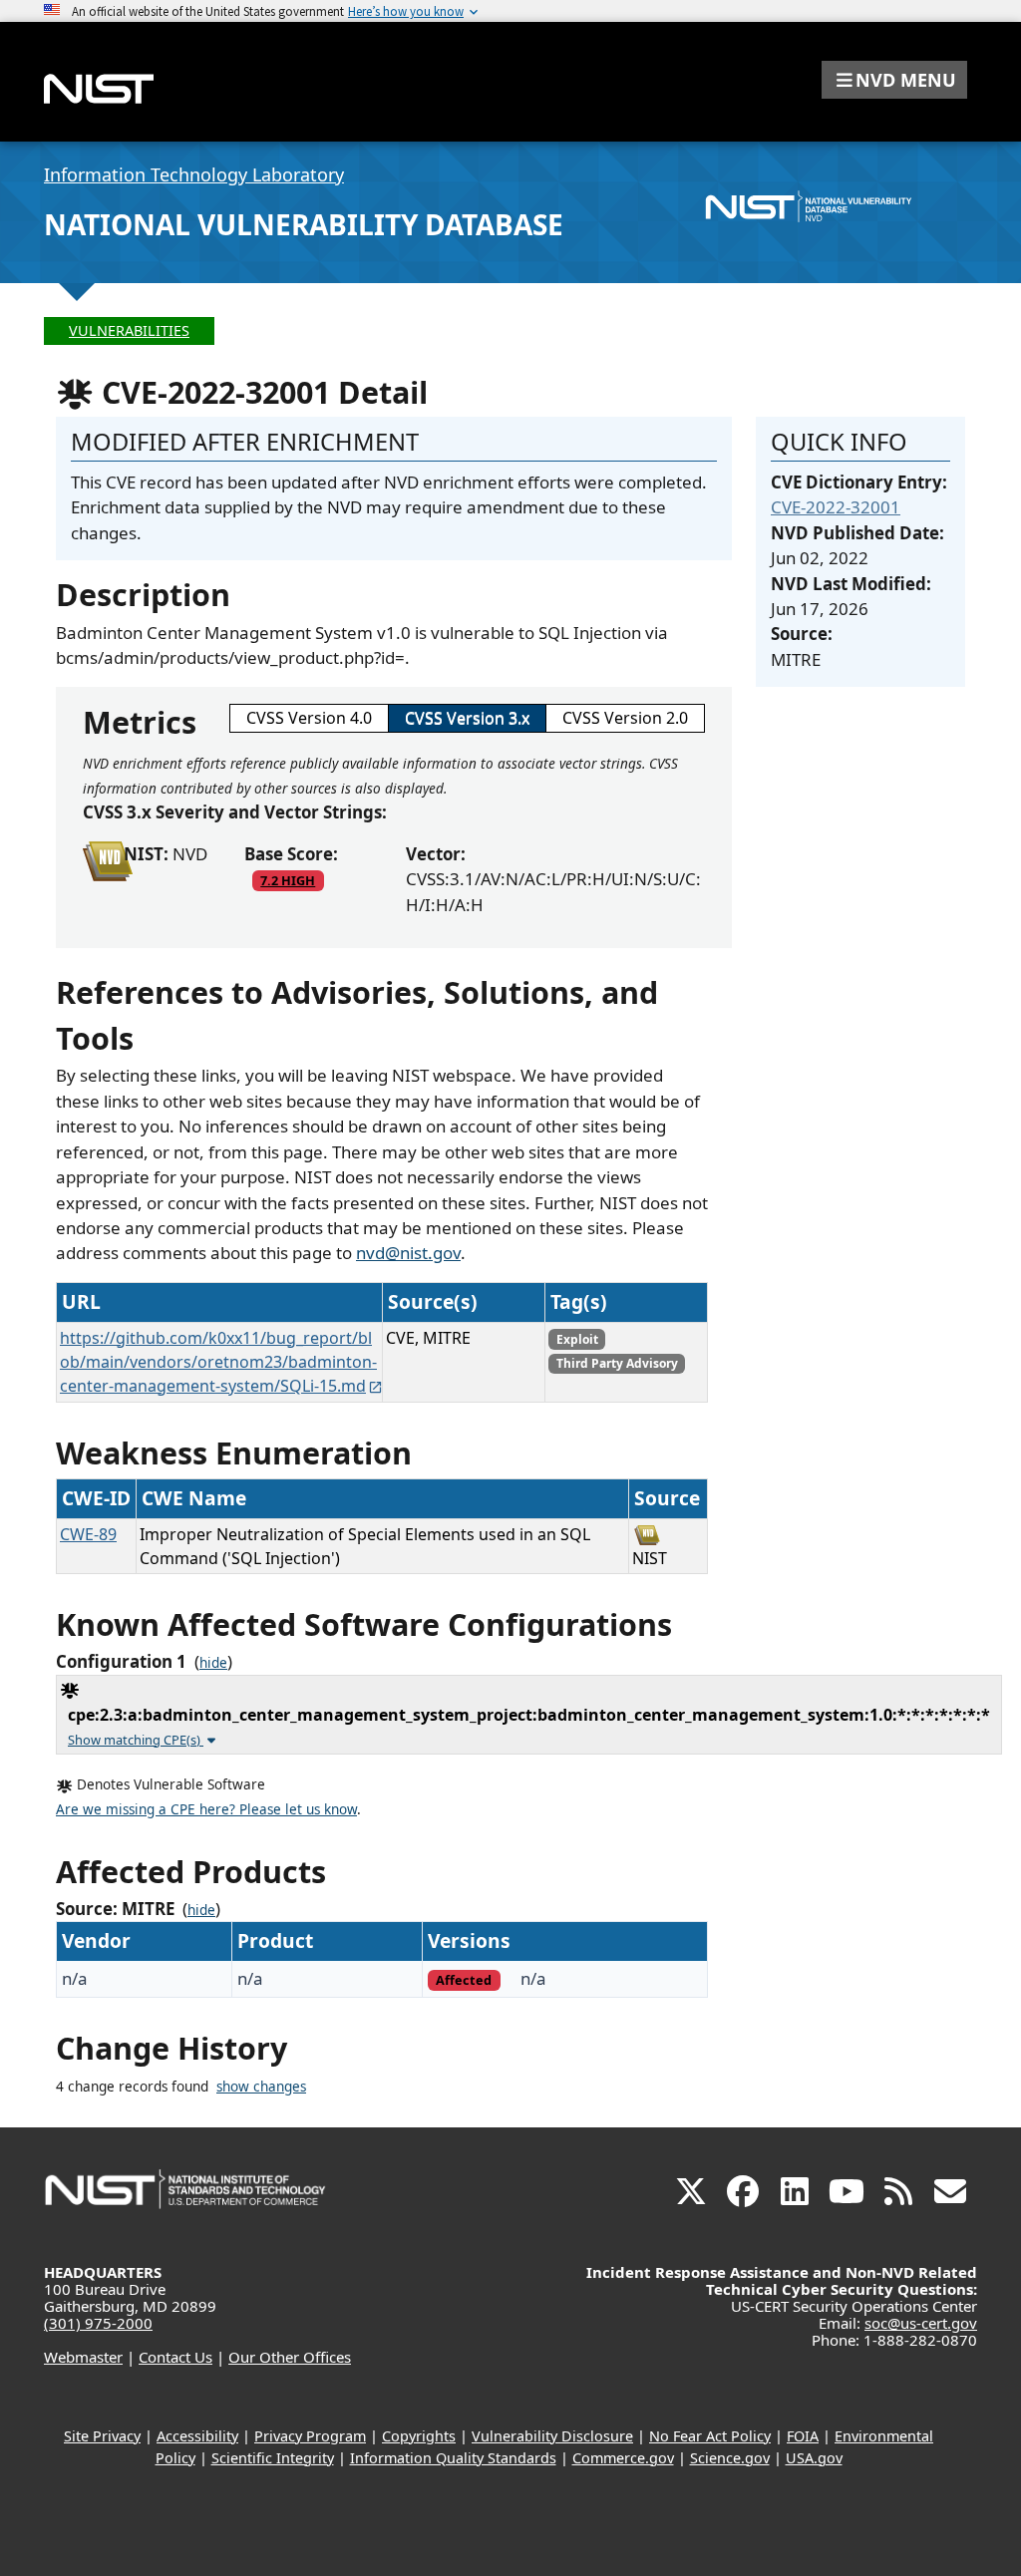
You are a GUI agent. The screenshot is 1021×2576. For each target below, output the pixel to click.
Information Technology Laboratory (194, 174)
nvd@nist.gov (408, 1253)
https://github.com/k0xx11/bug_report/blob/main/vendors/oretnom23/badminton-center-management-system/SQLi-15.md (218, 1362)
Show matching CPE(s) (136, 1740)
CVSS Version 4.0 (309, 718)
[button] (894, 80)
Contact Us (175, 2357)
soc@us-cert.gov (921, 2323)
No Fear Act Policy (710, 2436)
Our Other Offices (290, 2357)
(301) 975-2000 (98, 2323)
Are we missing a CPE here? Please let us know (206, 1809)
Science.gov (730, 2458)
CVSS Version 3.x (467, 718)
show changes (261, 2087)
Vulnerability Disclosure (552, 2436)
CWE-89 (88, 1534)
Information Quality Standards (453, 2458)
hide (213, 1663)
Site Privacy (102, 2436)
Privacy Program (310, 2436)
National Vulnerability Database (304, 224)
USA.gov (814, 2458)
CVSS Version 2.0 (625, 718)
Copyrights (419, 2436)
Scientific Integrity (273, 2458)
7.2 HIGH (288, 880)
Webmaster (83, 2357)
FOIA (803, 2436)
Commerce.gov (623, 2458)
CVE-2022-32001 (836, 507)
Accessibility (197, 2436)
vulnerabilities (129, 330)
